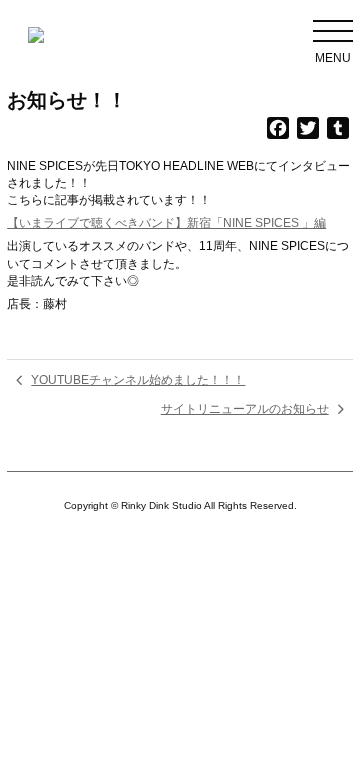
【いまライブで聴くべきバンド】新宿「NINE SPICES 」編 (166, 223)
